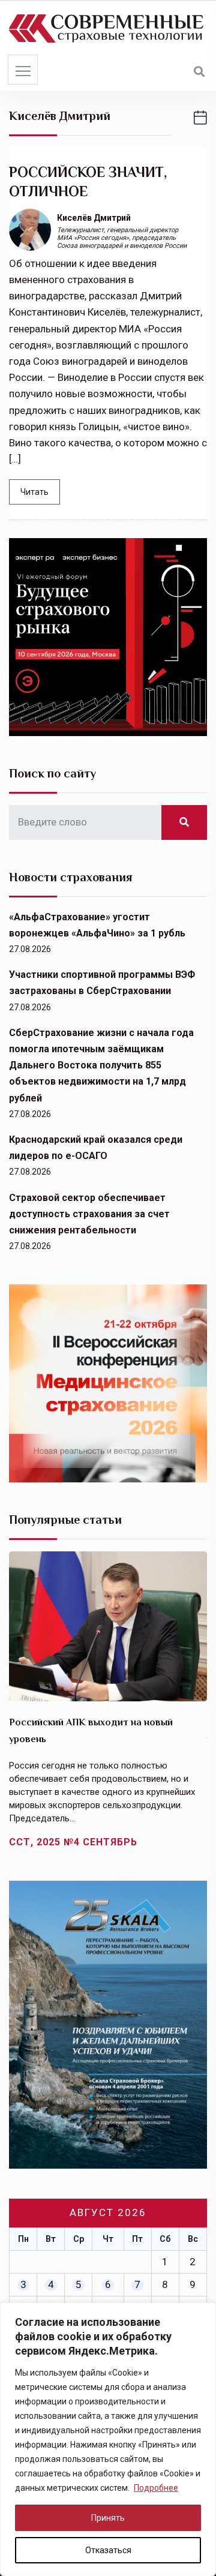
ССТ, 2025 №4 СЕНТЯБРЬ (73, 1842)
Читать (34, 492)
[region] (108, 2439)
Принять (108, 2518)
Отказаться (108, 2550)
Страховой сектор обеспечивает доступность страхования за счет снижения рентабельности (89, 1214)
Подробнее (156, 2488)
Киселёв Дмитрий (94, 218)
